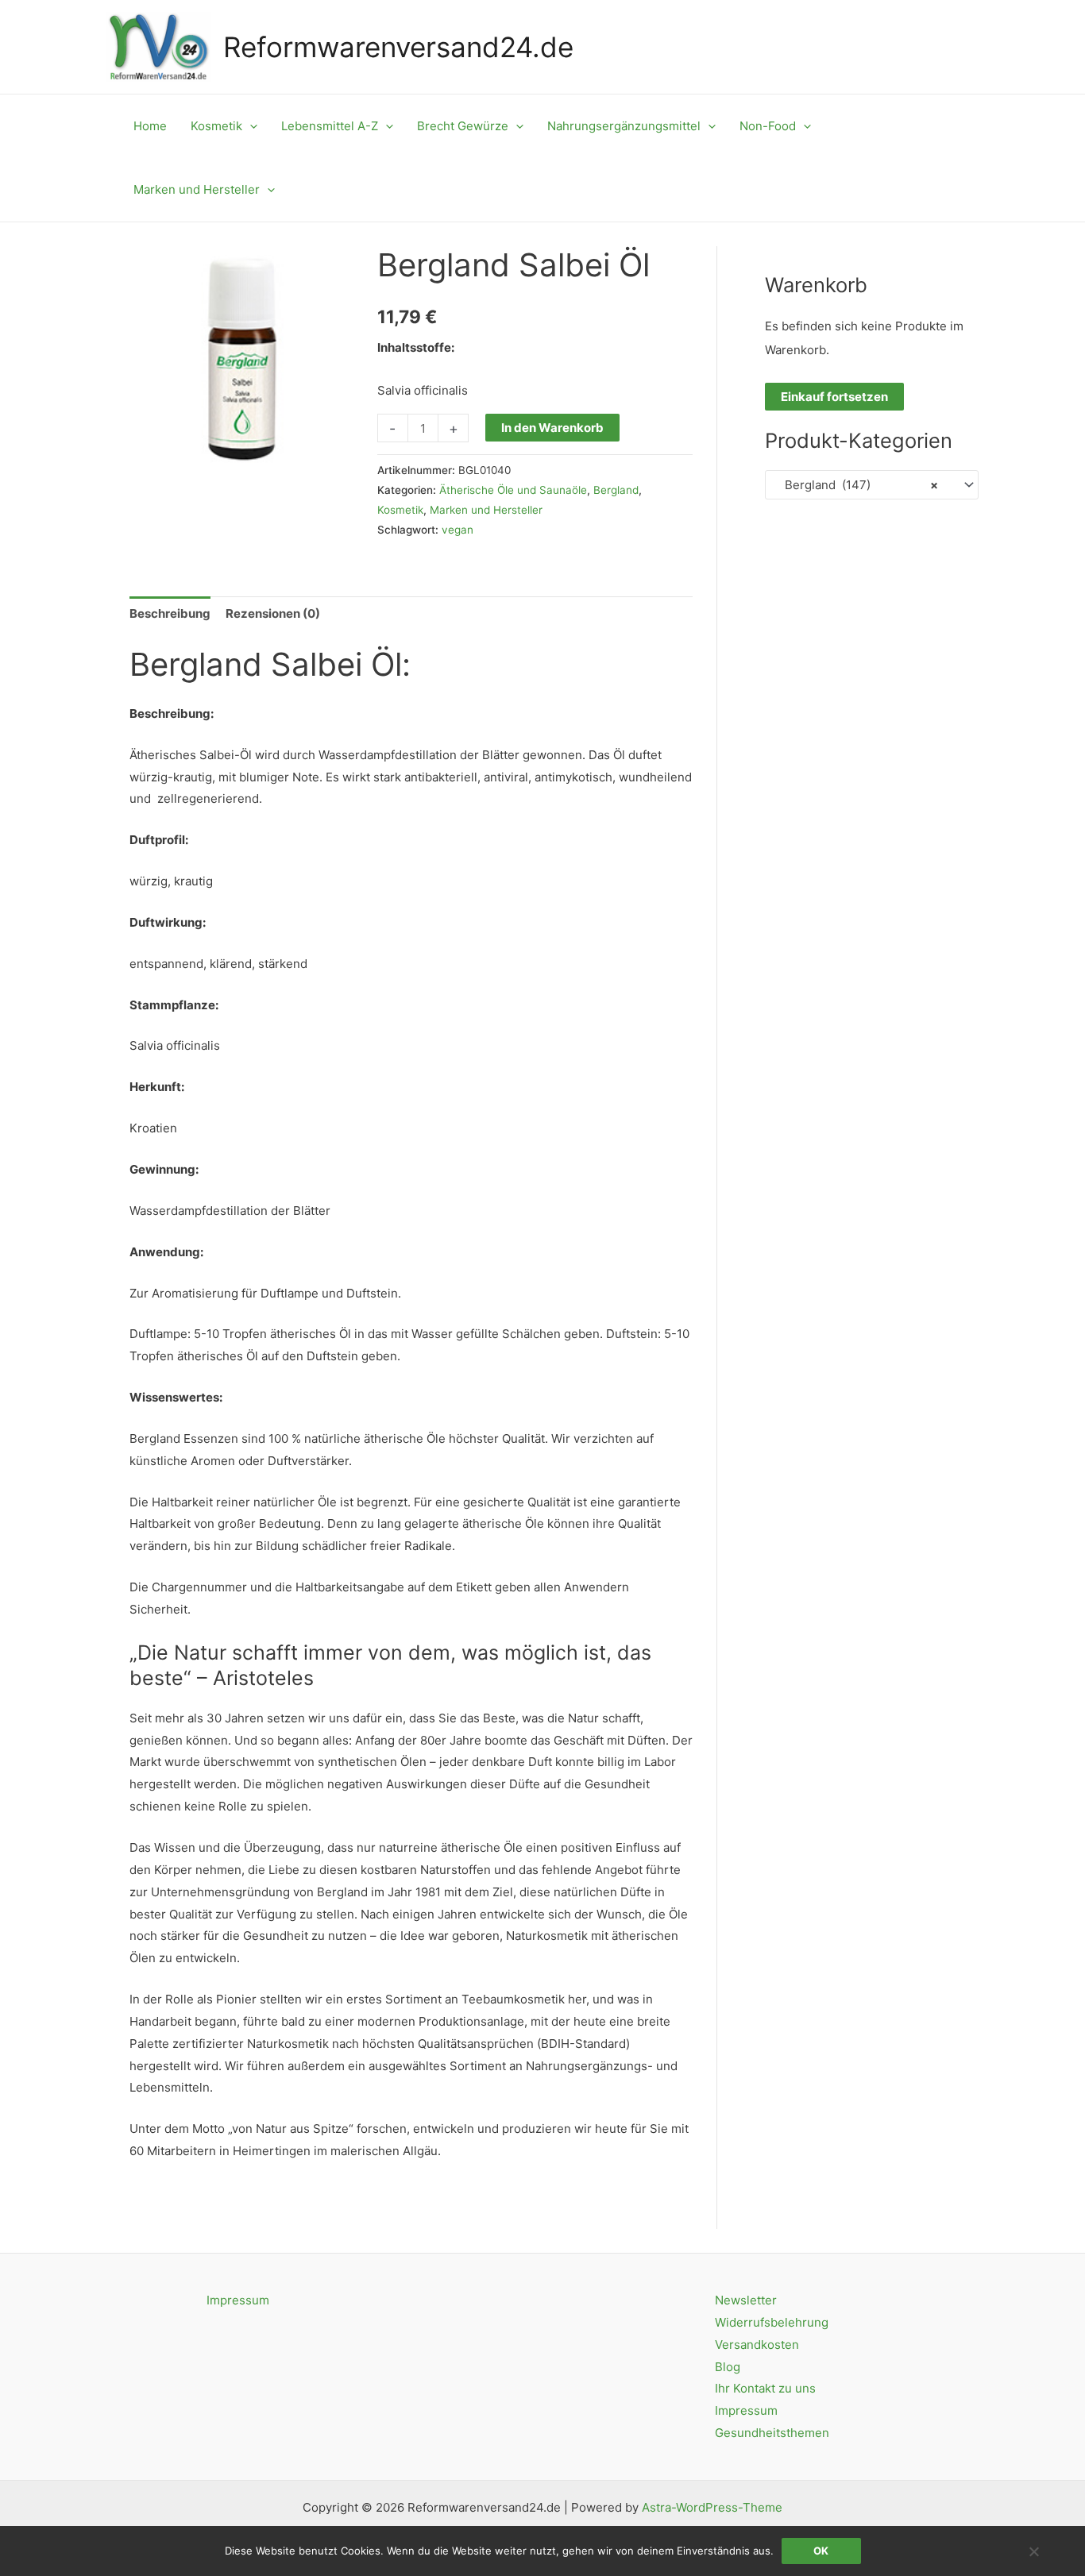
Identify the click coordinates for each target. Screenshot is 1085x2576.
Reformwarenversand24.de (398, 47)
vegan (458, 530)
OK (821, 2551)
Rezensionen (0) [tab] (273, 613)
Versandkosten (757, 2345)
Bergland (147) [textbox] (857, 485)
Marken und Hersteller (486, 510)
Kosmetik (400, 510)
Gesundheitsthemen (772, 2433)
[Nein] (1033, 2551)
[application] (250, 126)
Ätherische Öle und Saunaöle (513, 490)
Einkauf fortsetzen (834, 397)
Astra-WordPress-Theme (712, 2507)
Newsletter (746, 2300)
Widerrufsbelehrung (772, 2322)
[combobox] (872, 485)
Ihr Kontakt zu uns (765, 2388)
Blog (728, 2367)
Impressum (238, 2300)
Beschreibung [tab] (170, 613)
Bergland (616, 490)
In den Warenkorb (552, 428)
